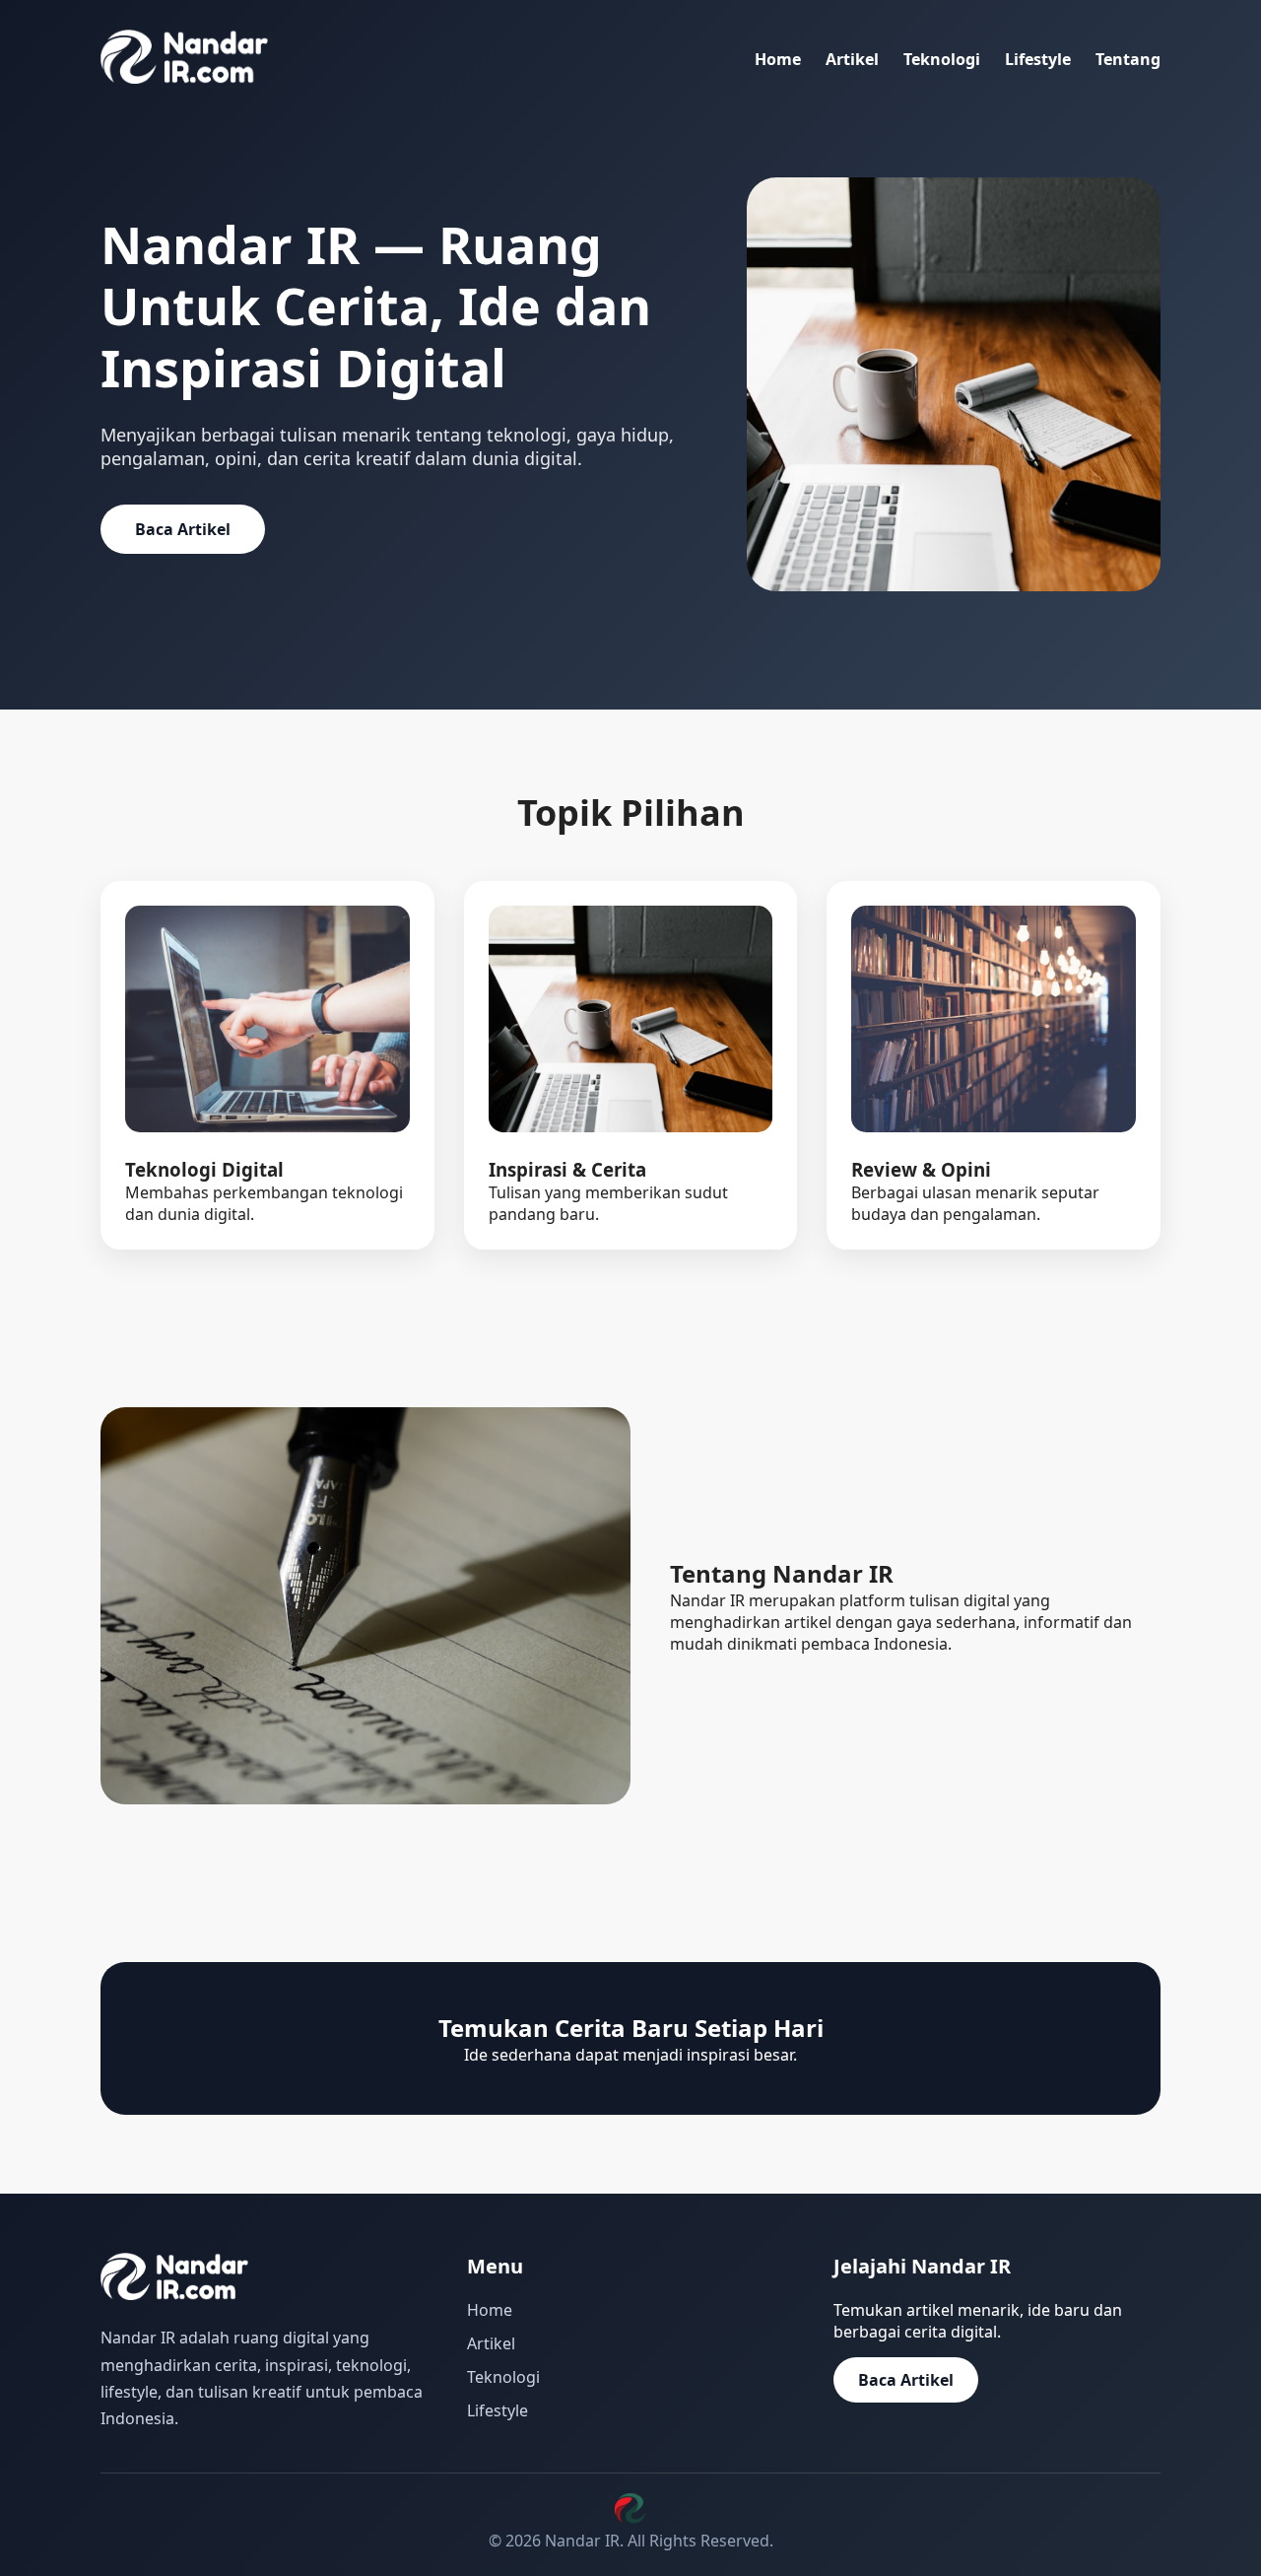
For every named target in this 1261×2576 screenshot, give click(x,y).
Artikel (852, 59)
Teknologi (942, 59)
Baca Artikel (183, 529)
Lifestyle (1038, 59)
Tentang (1128, 59)
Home (778, 59)
